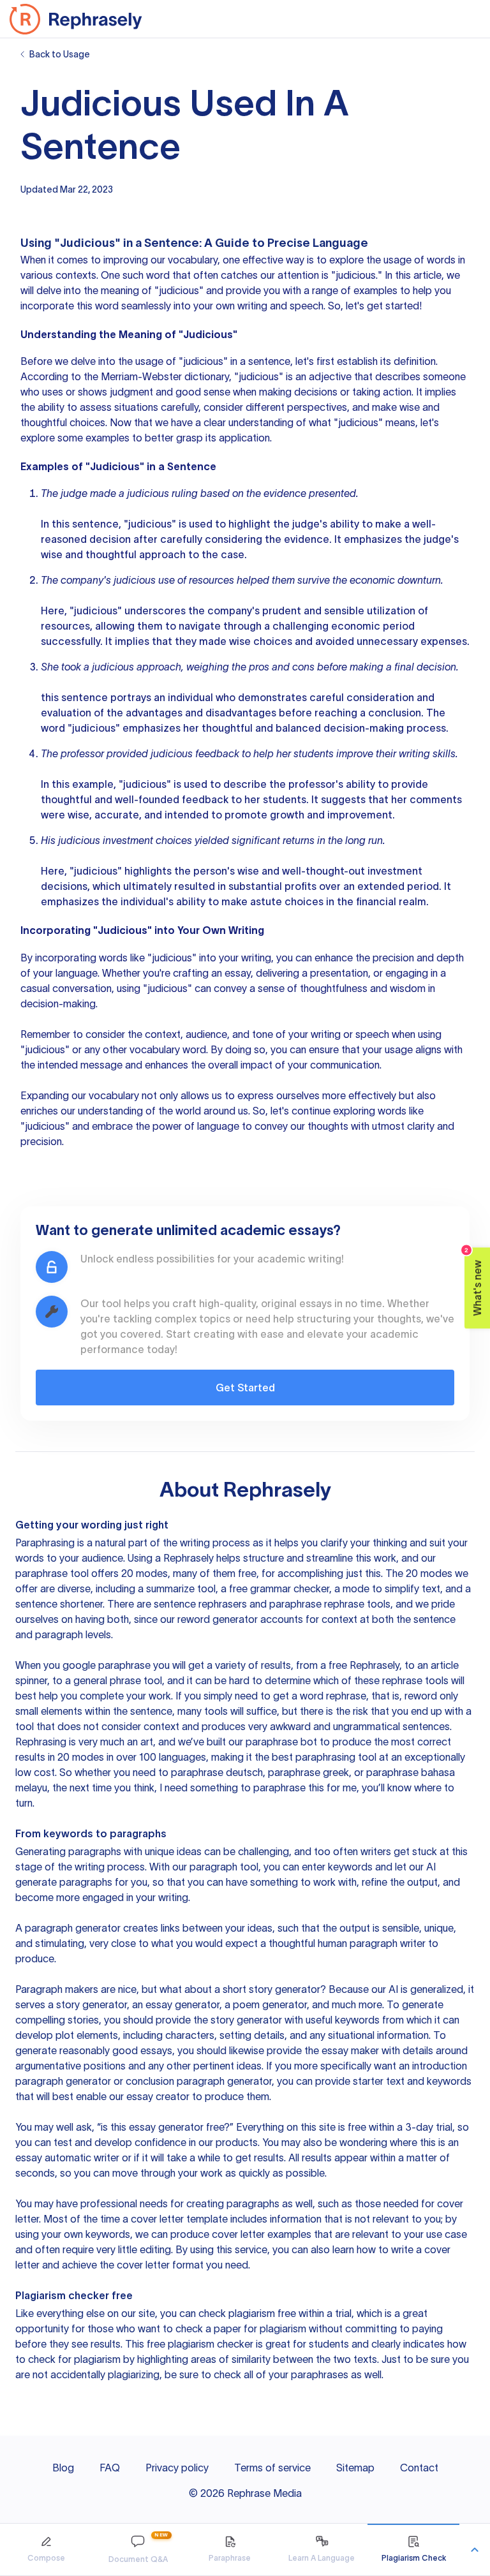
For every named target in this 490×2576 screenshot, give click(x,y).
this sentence (74, 697)
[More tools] (475, 2550)
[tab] (46, 2550)
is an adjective (319, 376)
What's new (474, 1282)
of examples (369, 290)
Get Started (245, 1388)
